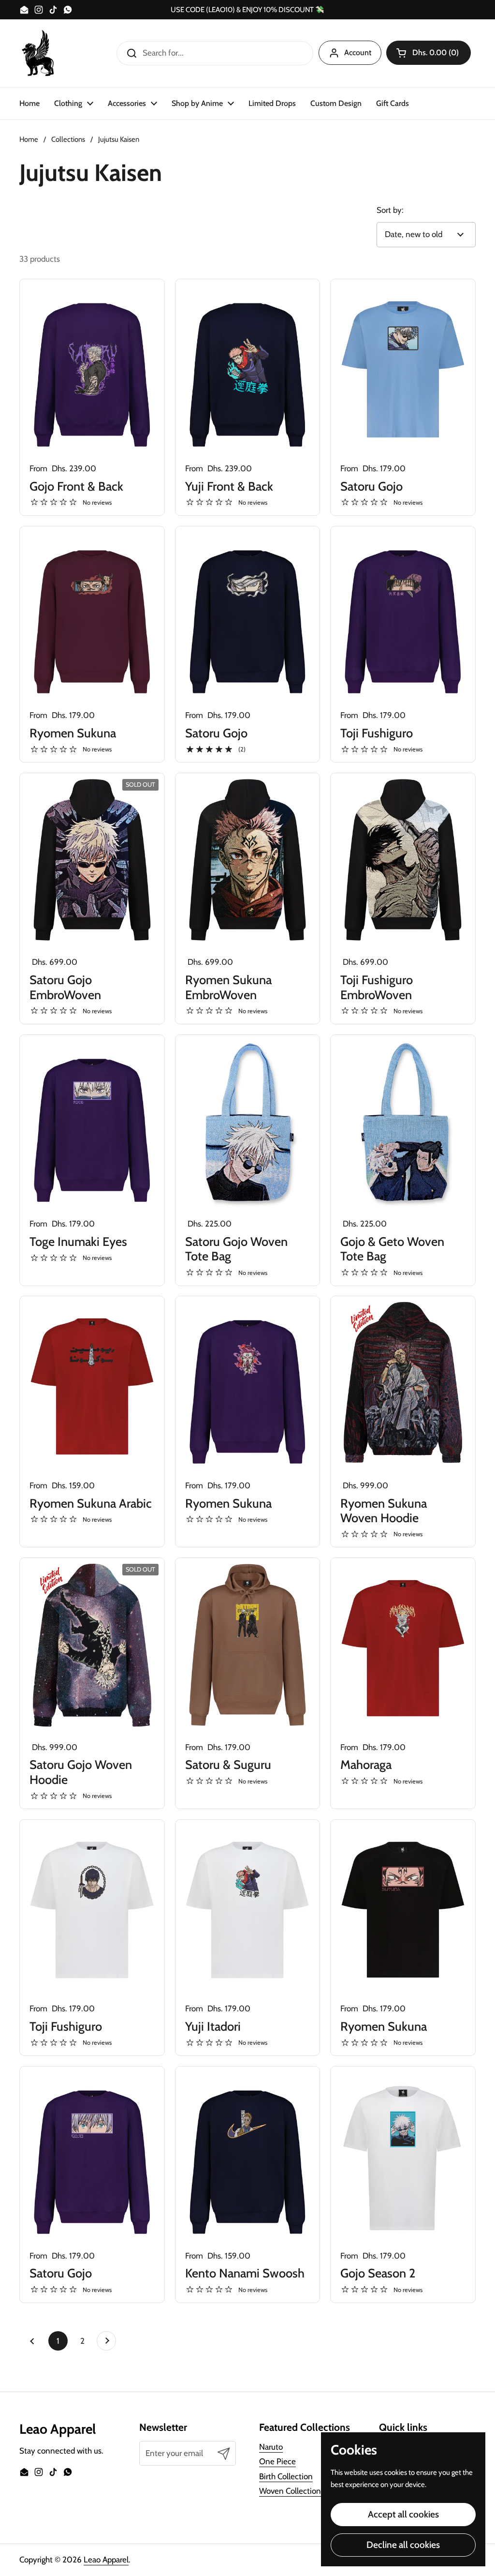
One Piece (277, 2461)
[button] (429, 53)
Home (29, 139)
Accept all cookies (403, 2514)
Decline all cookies (403, 2545)
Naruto (271, 2447)
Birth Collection (286, 2476)
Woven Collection (290, 2491)
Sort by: (390, 210)
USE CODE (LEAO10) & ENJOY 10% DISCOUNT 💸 (247, 10)
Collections (68, 139)
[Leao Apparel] (39, 53)
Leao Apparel (106, 2560)
